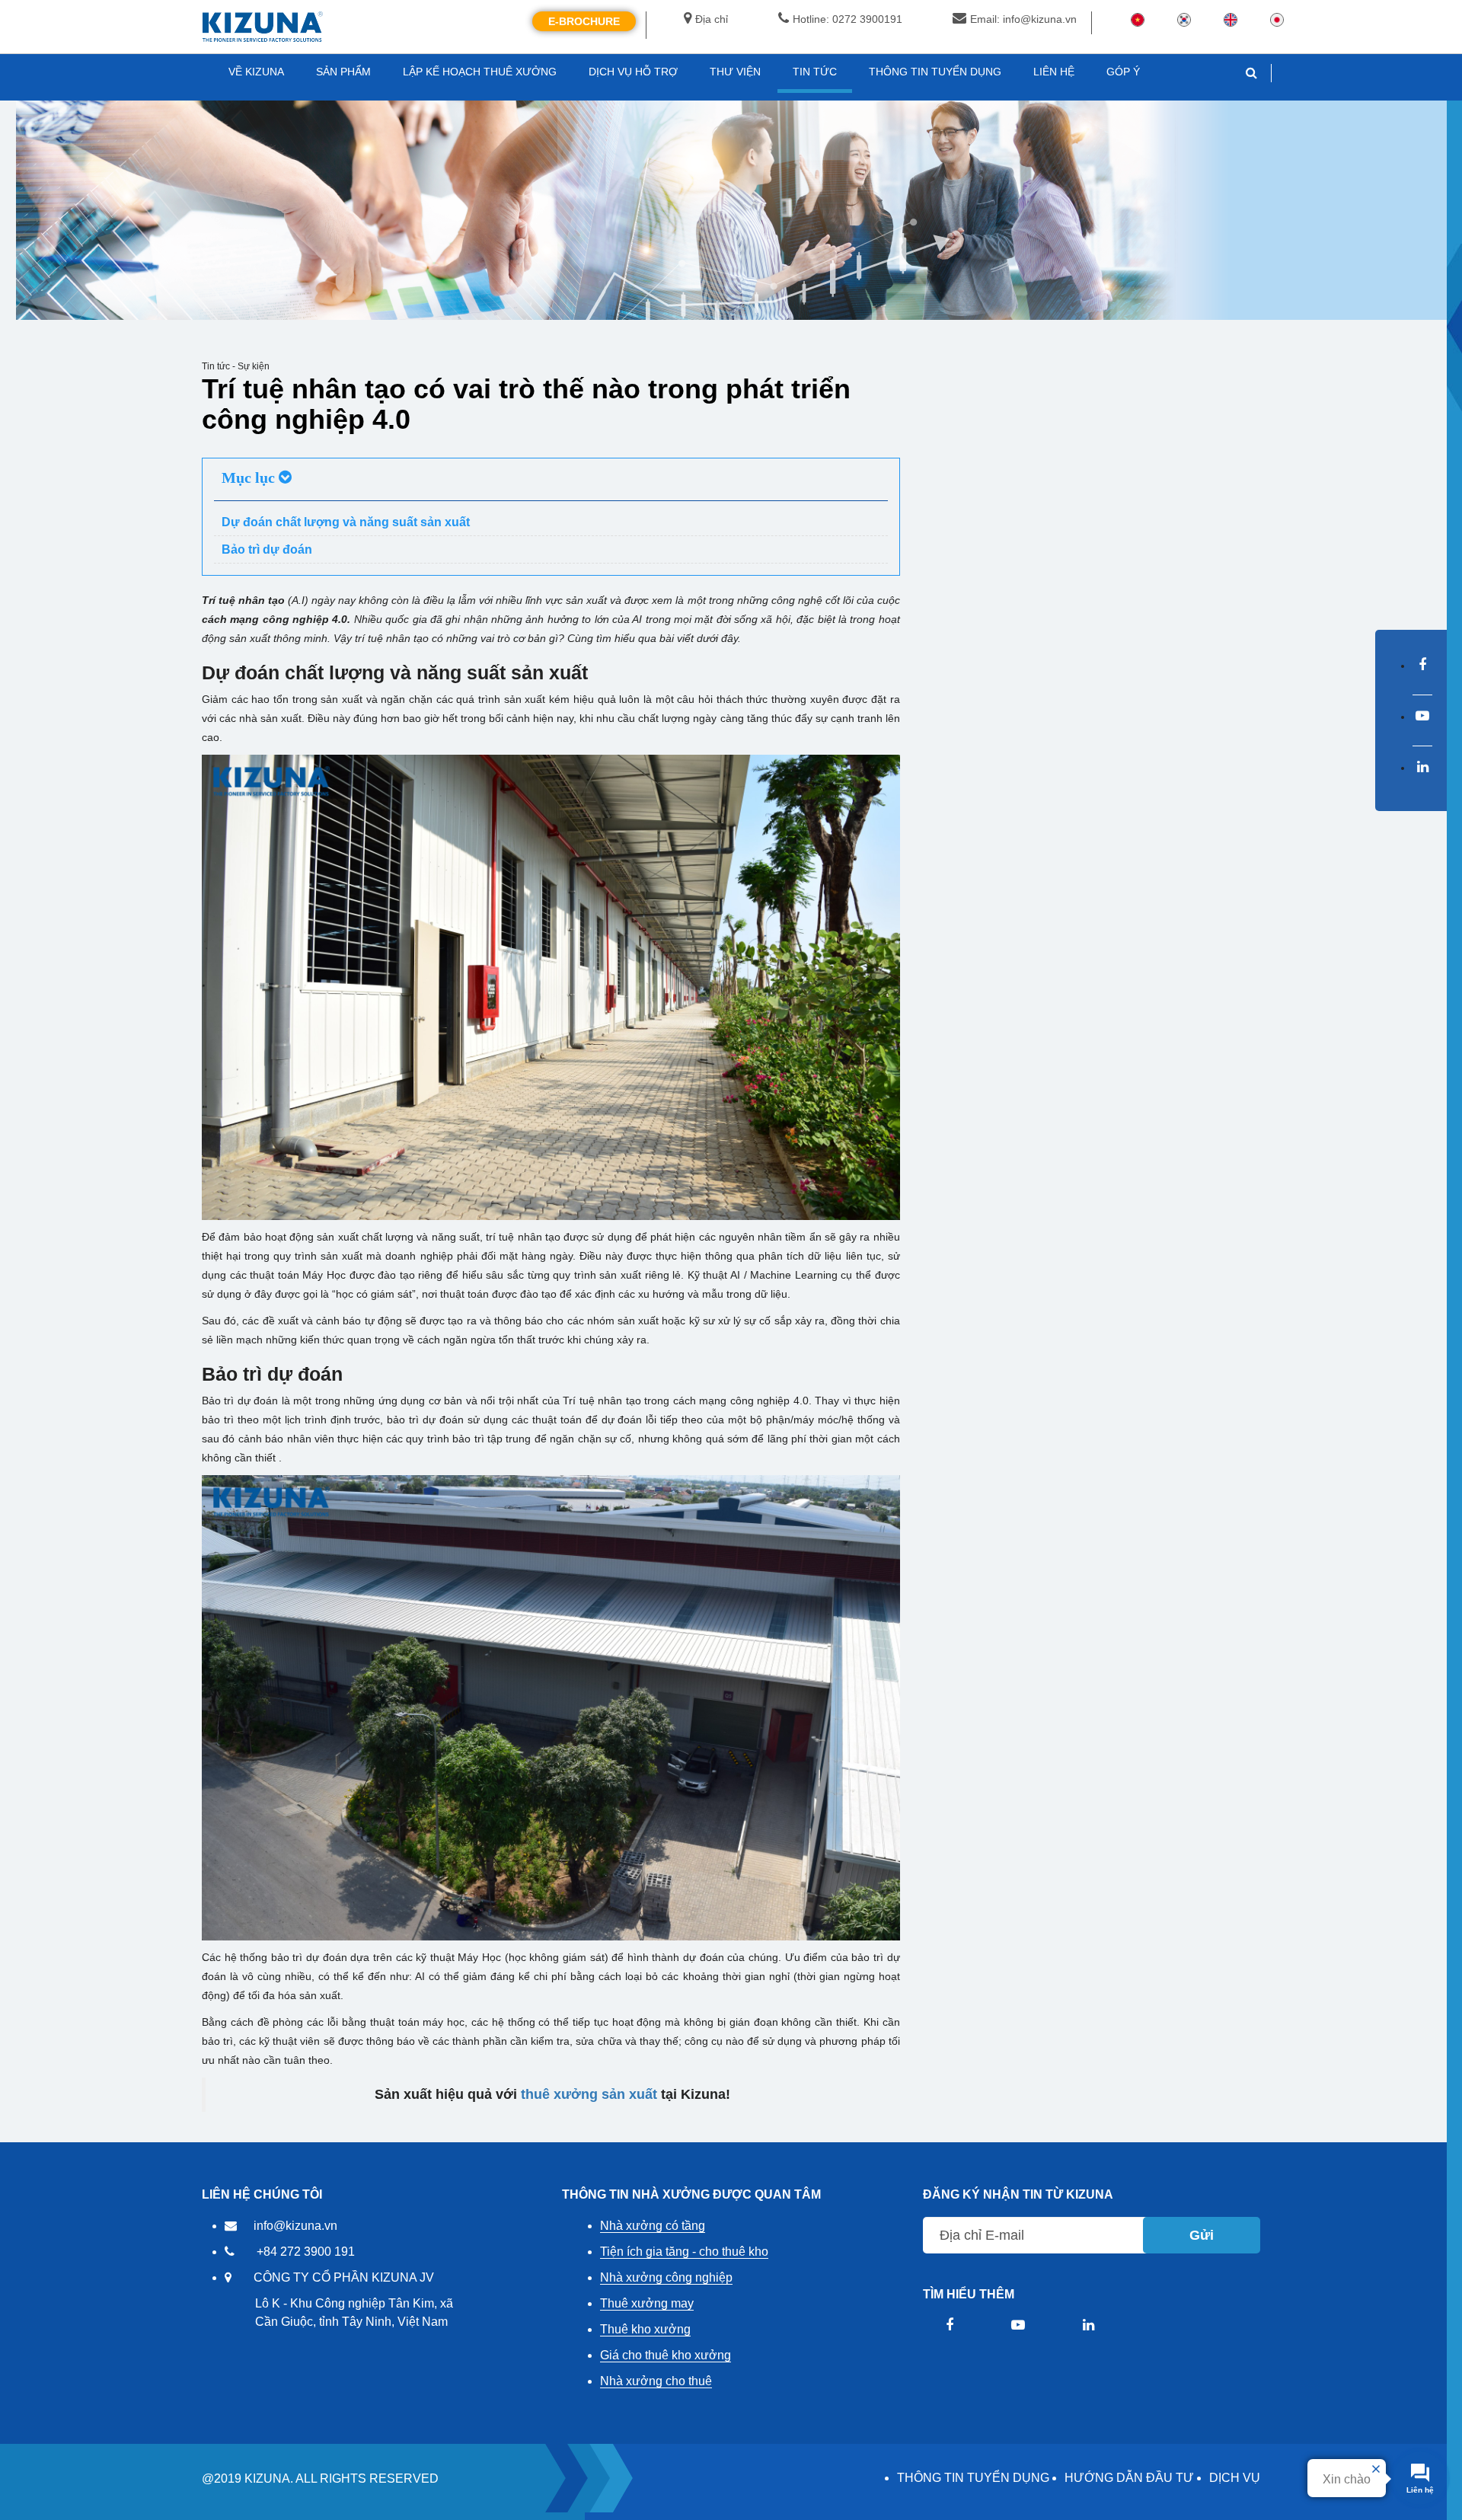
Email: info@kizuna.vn (1023, 19)
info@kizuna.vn (295, 2226)
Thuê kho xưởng (645, 2329)
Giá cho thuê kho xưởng (666, 2355)
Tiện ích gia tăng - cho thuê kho (684, 2252)
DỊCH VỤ (1235, 2478)
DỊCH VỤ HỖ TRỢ (633, 72)
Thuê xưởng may (647, 2303)
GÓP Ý (1123, 72)
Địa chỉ (712, 19)
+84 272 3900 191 (306, 2252)
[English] (1231, 19)
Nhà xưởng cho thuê (656, 2381)
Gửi (1202, 2235)
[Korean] (1184, 19)
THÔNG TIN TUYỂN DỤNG (973, 2478)
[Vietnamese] (1138, 19)
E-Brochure (584, 21)
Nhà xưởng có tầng (653, 2226)
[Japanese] (1277, 19)
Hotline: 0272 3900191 (848, 19)
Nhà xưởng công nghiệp (666, 2277)
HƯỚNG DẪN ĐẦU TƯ (1129, 2478)
